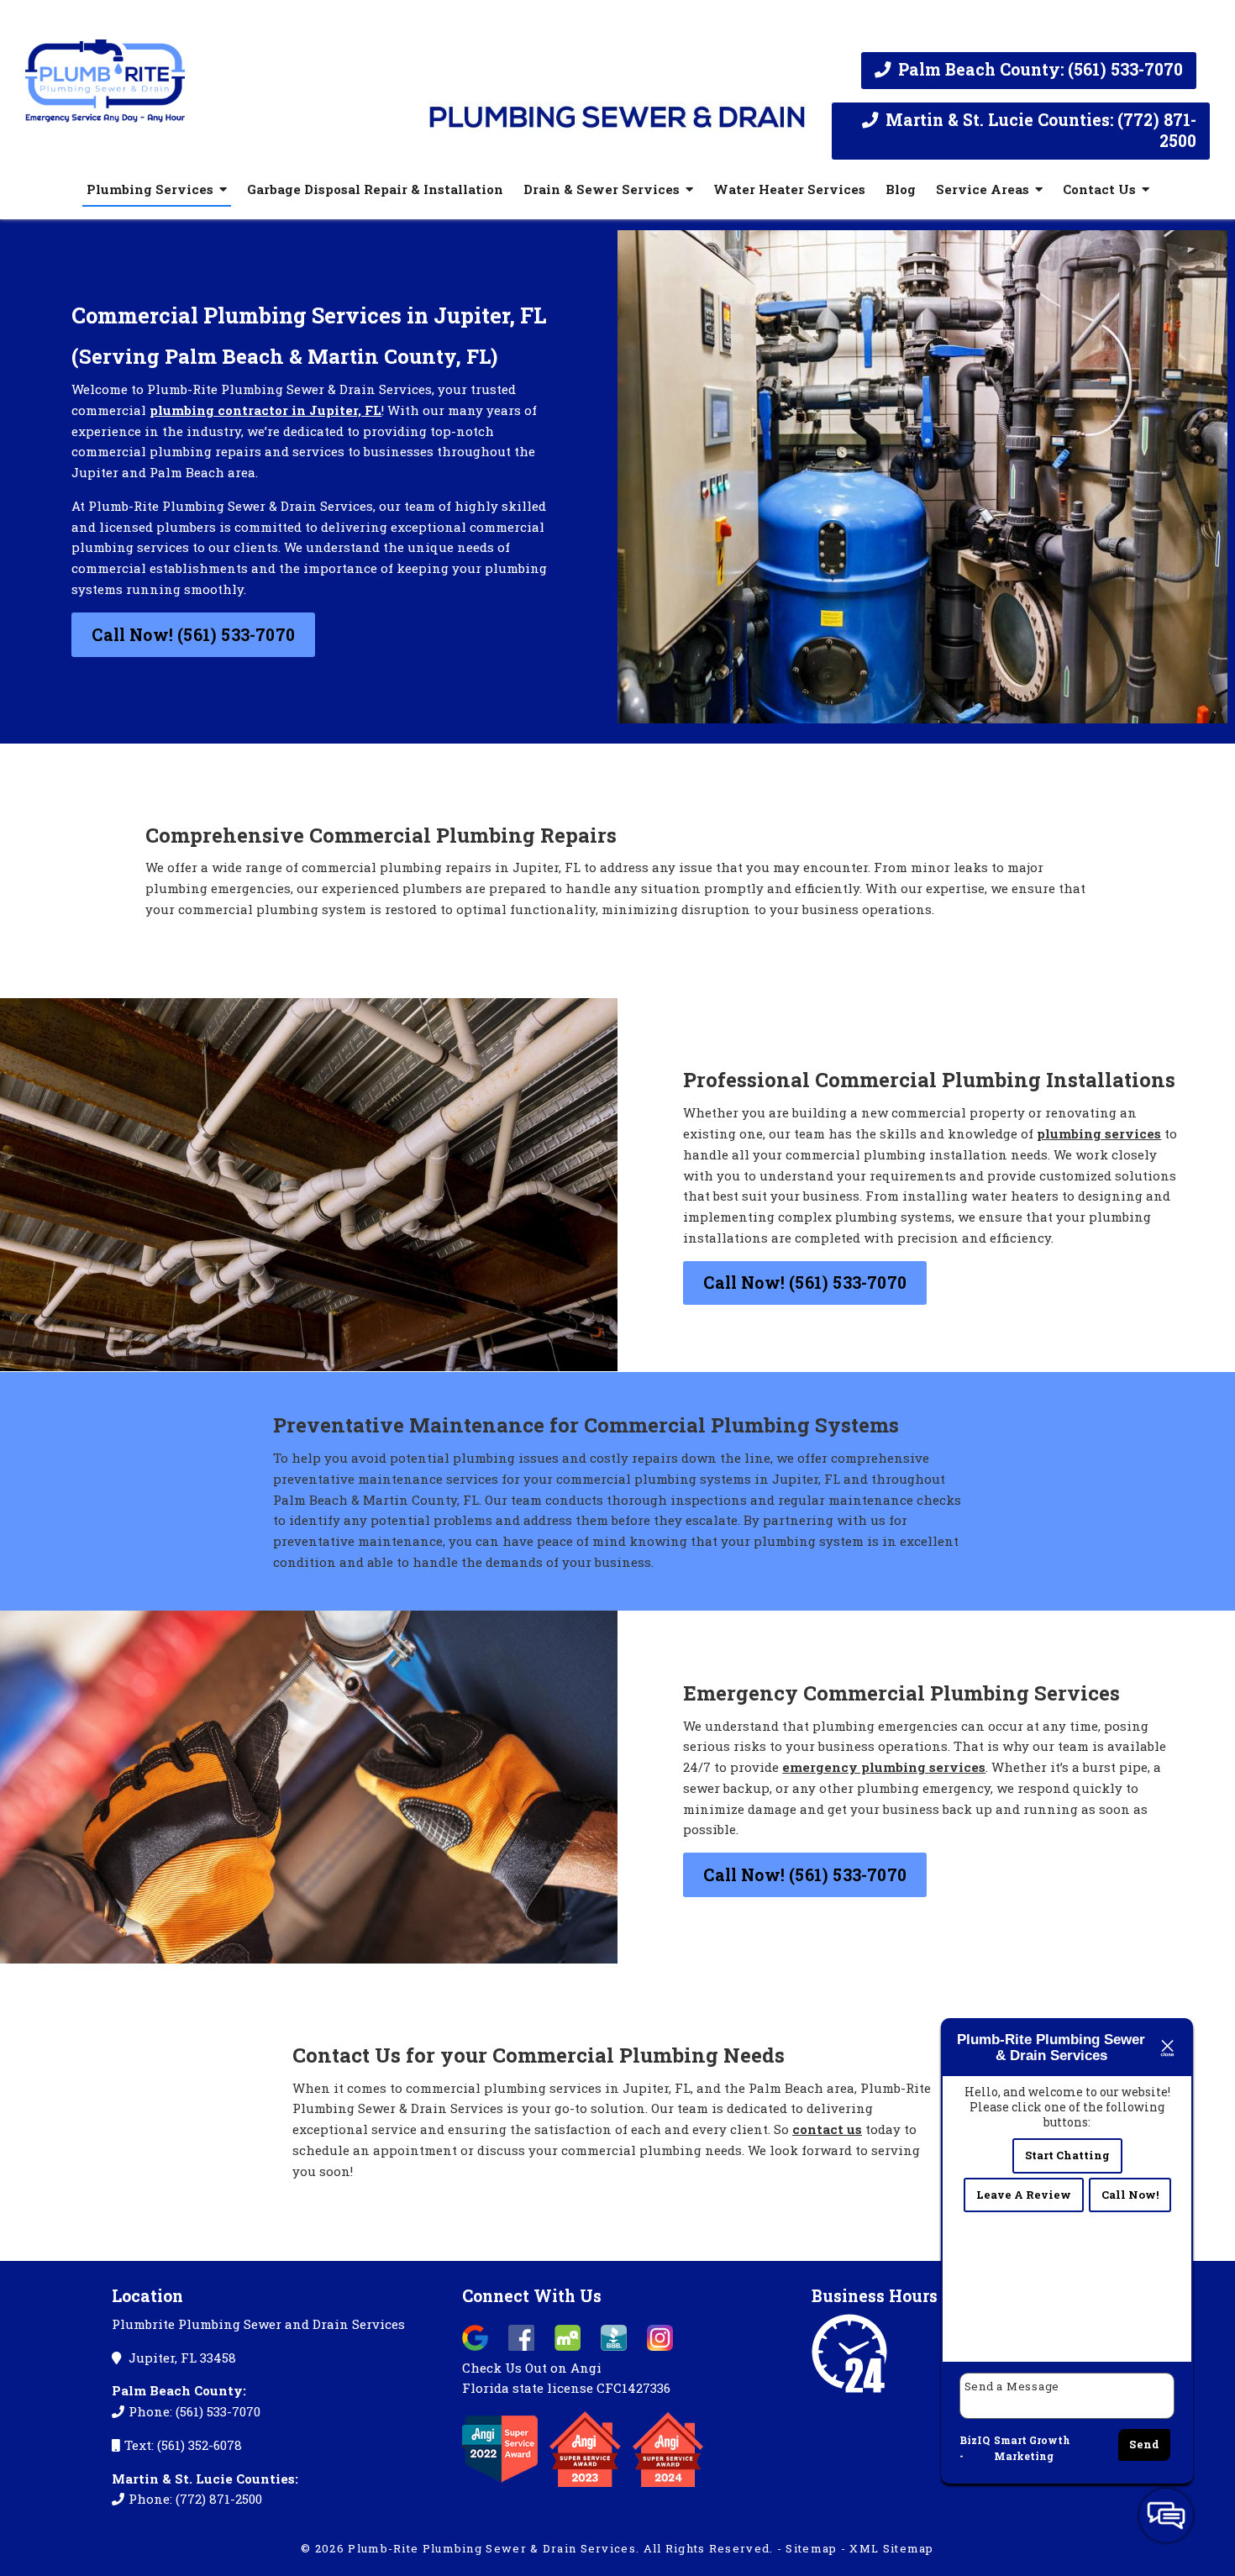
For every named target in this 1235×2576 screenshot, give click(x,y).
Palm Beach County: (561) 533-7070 (1038, 69)
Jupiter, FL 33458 (181, 2358)
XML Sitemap (891, 2548)
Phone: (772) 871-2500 (195, 2499)
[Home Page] (214, 74)
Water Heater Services (789, 189)
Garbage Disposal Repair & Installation (375, 189)
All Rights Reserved (707, 2548)
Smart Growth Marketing (1032, 2448)
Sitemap (811, 2548)
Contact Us (1099, 189)
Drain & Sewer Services (602, 189)
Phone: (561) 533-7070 (194, 2411)
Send (1144, 2444)
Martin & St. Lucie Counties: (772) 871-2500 (1039, 130)
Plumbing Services (150, 189)
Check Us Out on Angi (532, 2368)
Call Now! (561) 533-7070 (193, 635)
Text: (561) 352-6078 (183, 2445)
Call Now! (1130, 2195)
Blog (901, 189)
